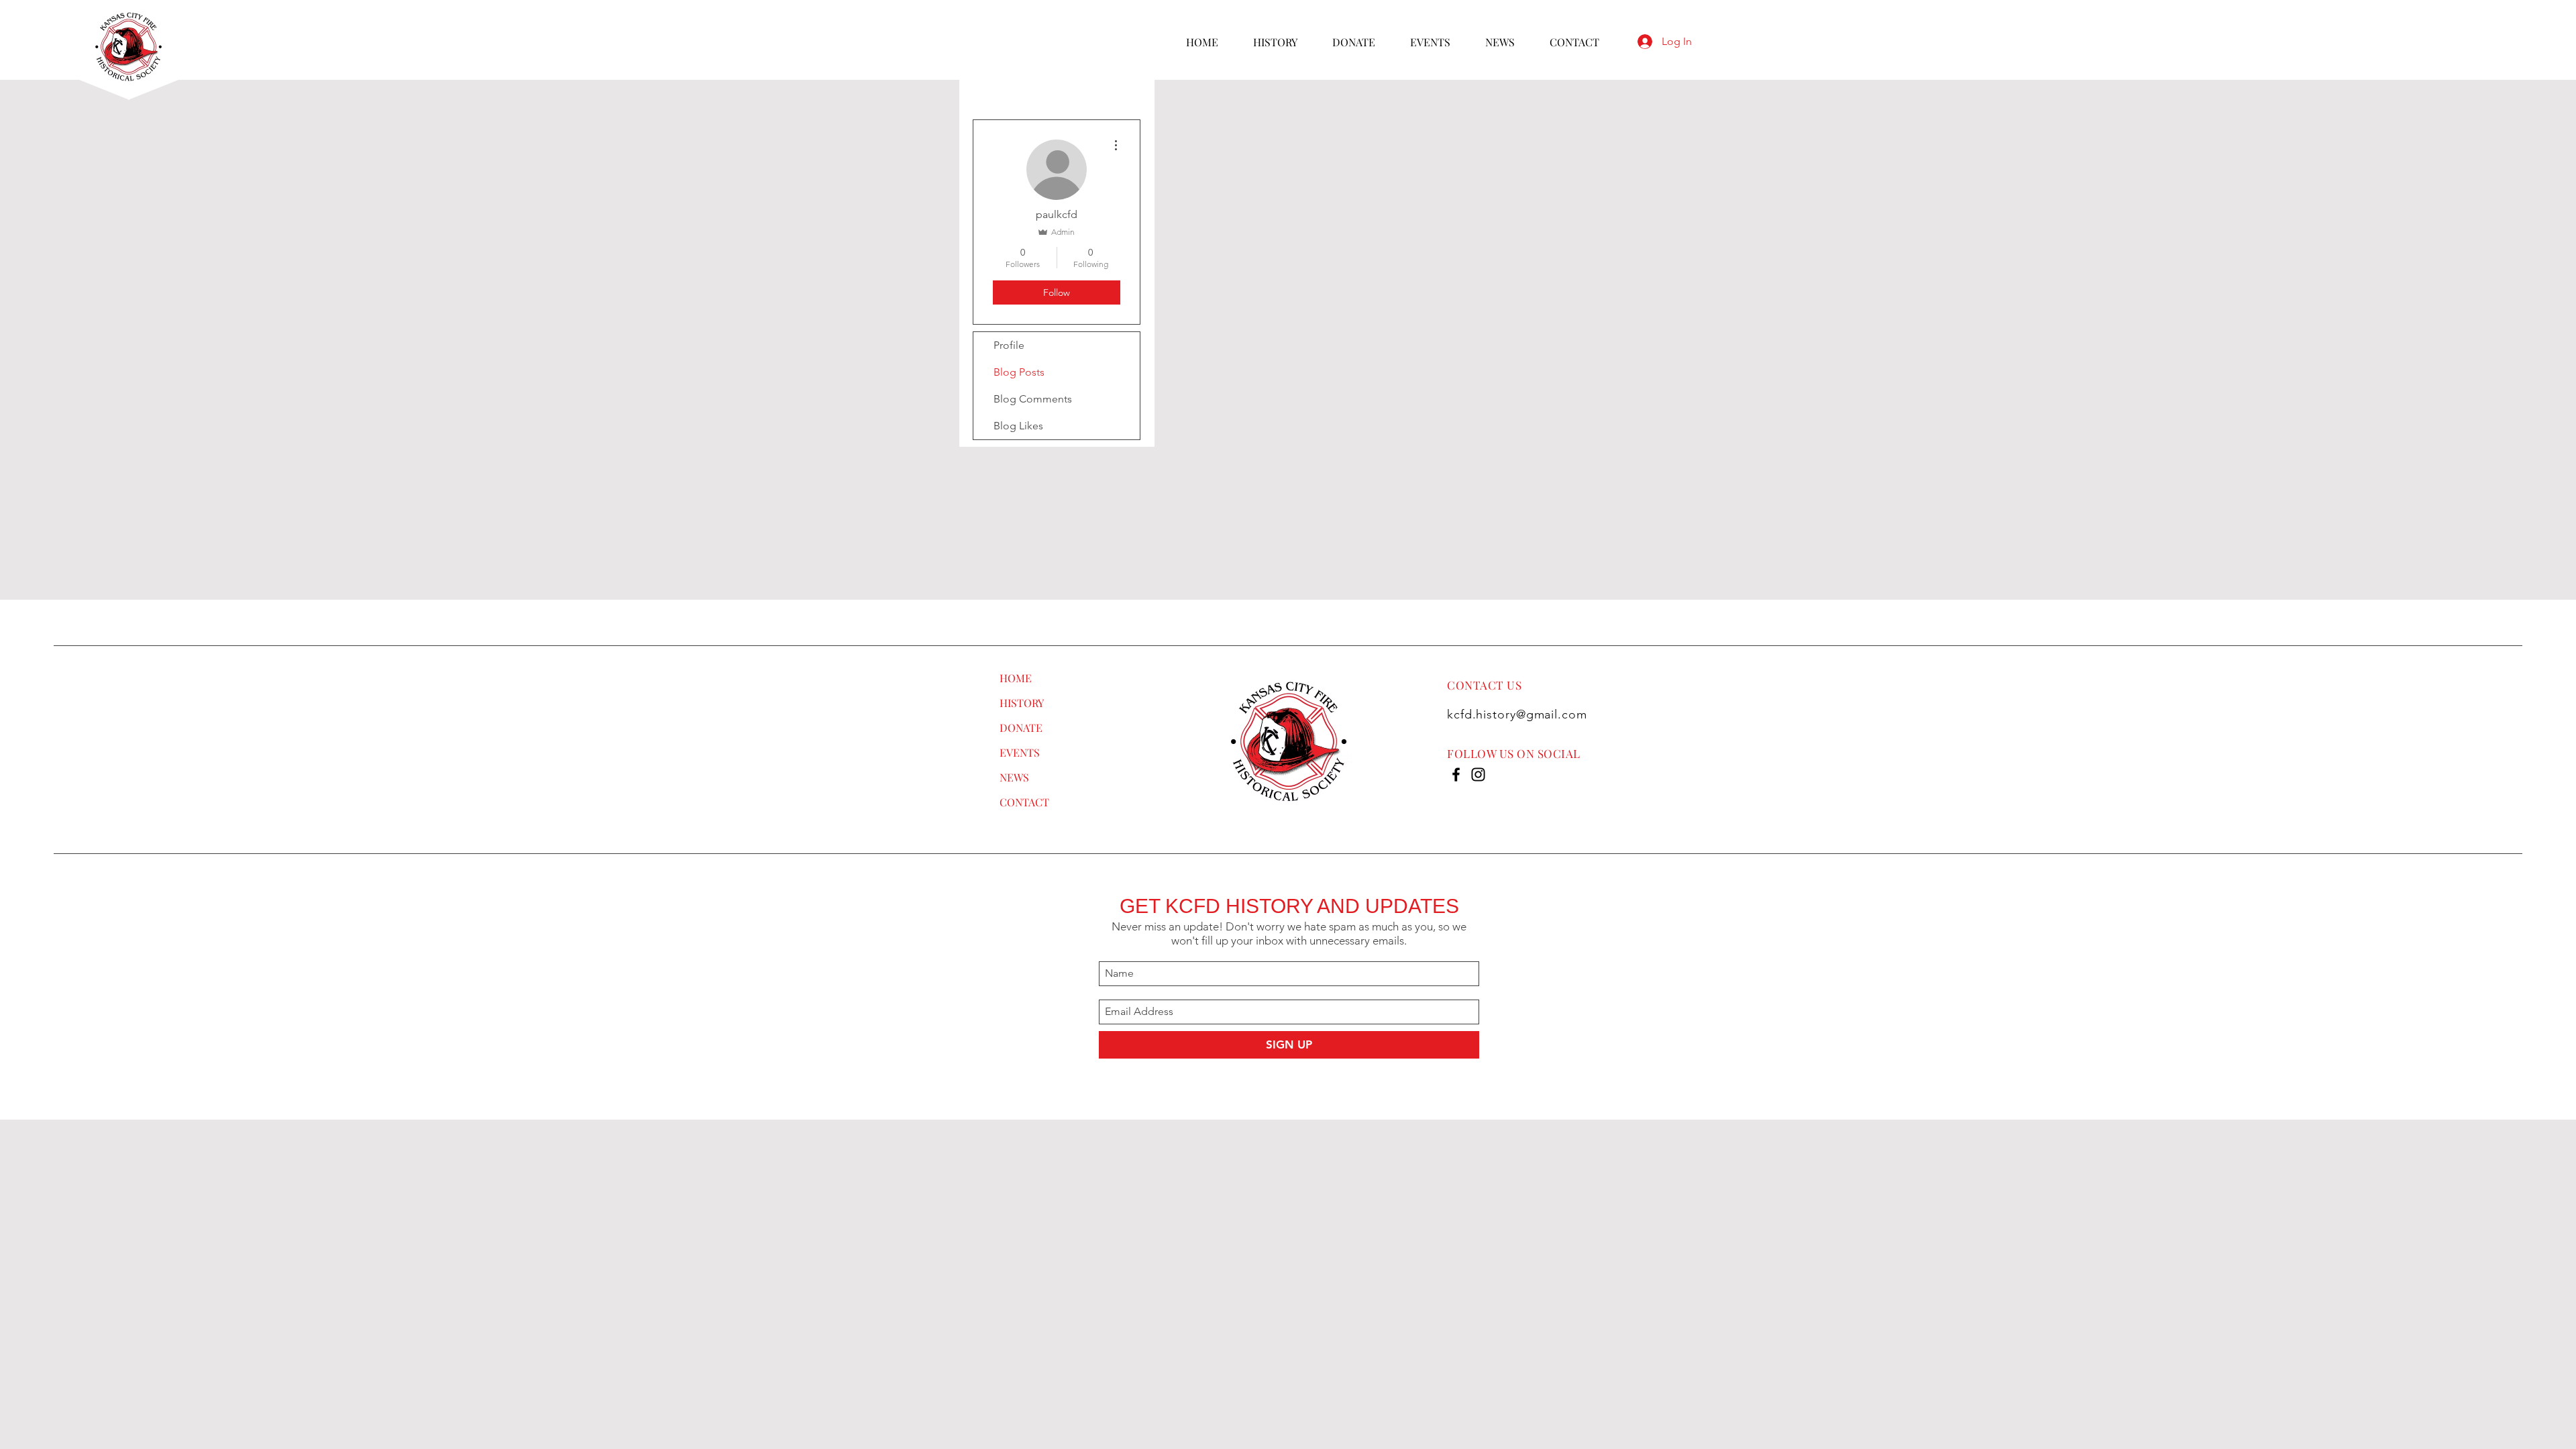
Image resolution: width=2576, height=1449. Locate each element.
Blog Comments (1033, 399)
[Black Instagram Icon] (1478, 774)
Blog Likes (1018, 426)
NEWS (1014, 777)
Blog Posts (1019, 372)
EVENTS (1020, 752)
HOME (1016, 678)
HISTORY (1022, 703)
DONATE (1021, 728)
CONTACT (1024, 802)
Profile (1009, 345)
